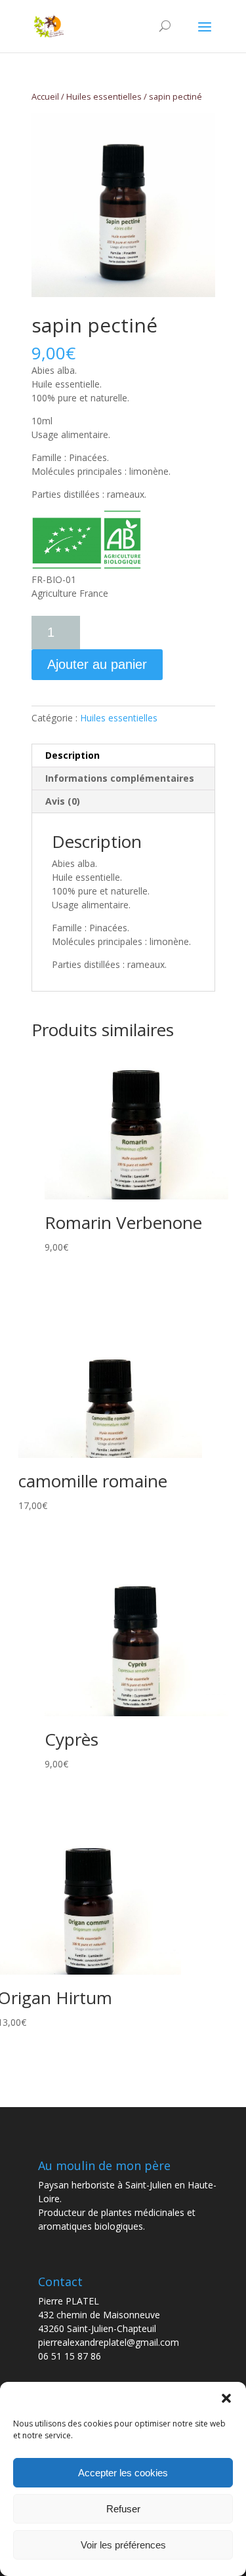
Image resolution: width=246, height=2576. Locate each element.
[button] (226, 2398)
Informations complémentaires (120, 778)
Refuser (123, 2509)
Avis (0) (63, 801)
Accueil (45, 96)
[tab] (123, 756)
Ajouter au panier (97, 664)
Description (72, 755)
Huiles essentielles (104, 96)
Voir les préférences (123, 2545)
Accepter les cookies (123, 2473)
